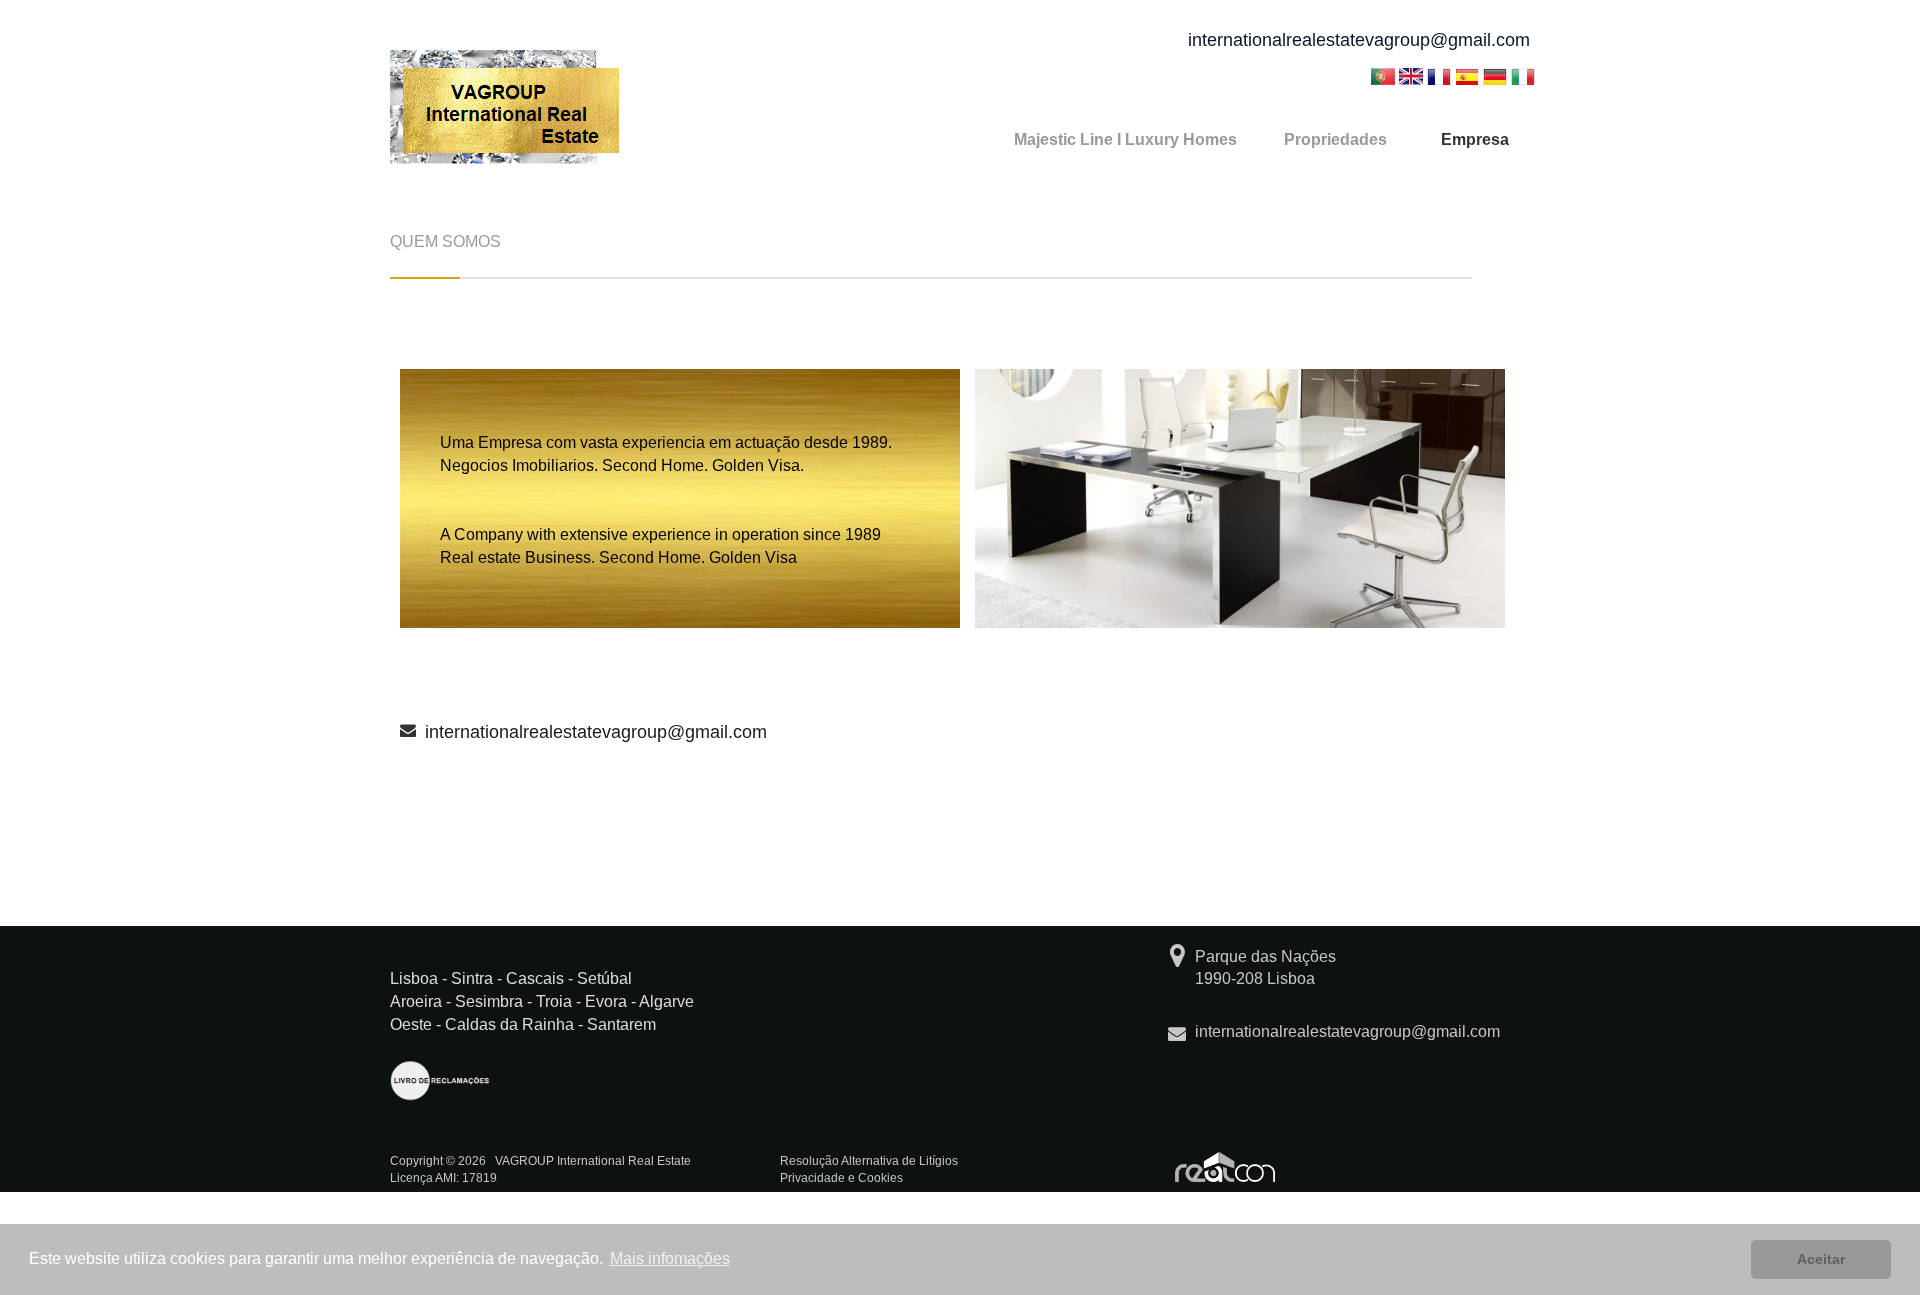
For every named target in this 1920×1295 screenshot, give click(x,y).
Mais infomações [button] (670, 1258)
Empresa (1475, 139)
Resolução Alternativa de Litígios (869, 1161)
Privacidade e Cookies (841, 1178)
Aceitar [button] (1821, 1259)
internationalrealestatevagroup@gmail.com (1359, 40)
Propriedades (1335, 139)
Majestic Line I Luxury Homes (1125, 139)
